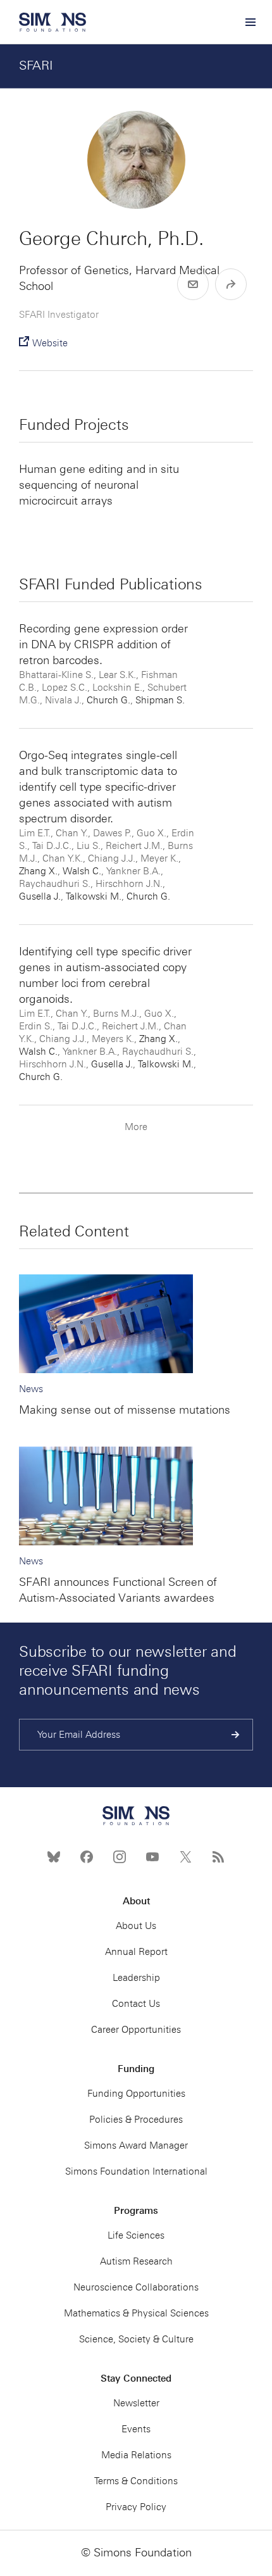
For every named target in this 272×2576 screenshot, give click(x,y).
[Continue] (236, 1735)
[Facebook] (87, 1857)
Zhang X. (38, 871)
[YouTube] (152, 1857)
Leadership (136, 1978)
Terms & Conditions (136, 2481)
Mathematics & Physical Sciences (136, 2313)
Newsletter (136, 2403)
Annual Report (136, 1952)
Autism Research (136, 2261)
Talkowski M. (94, 896)
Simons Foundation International (136, 2171)
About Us (136, 1926)
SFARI (36, 65)
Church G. (108, 700)
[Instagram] (120, 1857)
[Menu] (250, 22)
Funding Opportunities (136, 2094)
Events (136, 2429)
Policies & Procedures (136, 2120)
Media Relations (136, 2455)
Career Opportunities (136, 2030)
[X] (185, 1857)
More (136, 1127)
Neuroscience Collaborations (136, 2287)
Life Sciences (136, 2235)
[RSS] (218, 1857)
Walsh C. (82, 871)
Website (50, 343)
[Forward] (231, 284)
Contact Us (136, 2004)
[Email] (193, 284)
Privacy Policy (136, 2507)
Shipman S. (160, 700)
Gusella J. (40, 896)
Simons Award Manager (136, 2146)
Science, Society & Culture (136, 2339)
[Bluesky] (54, 1857)
